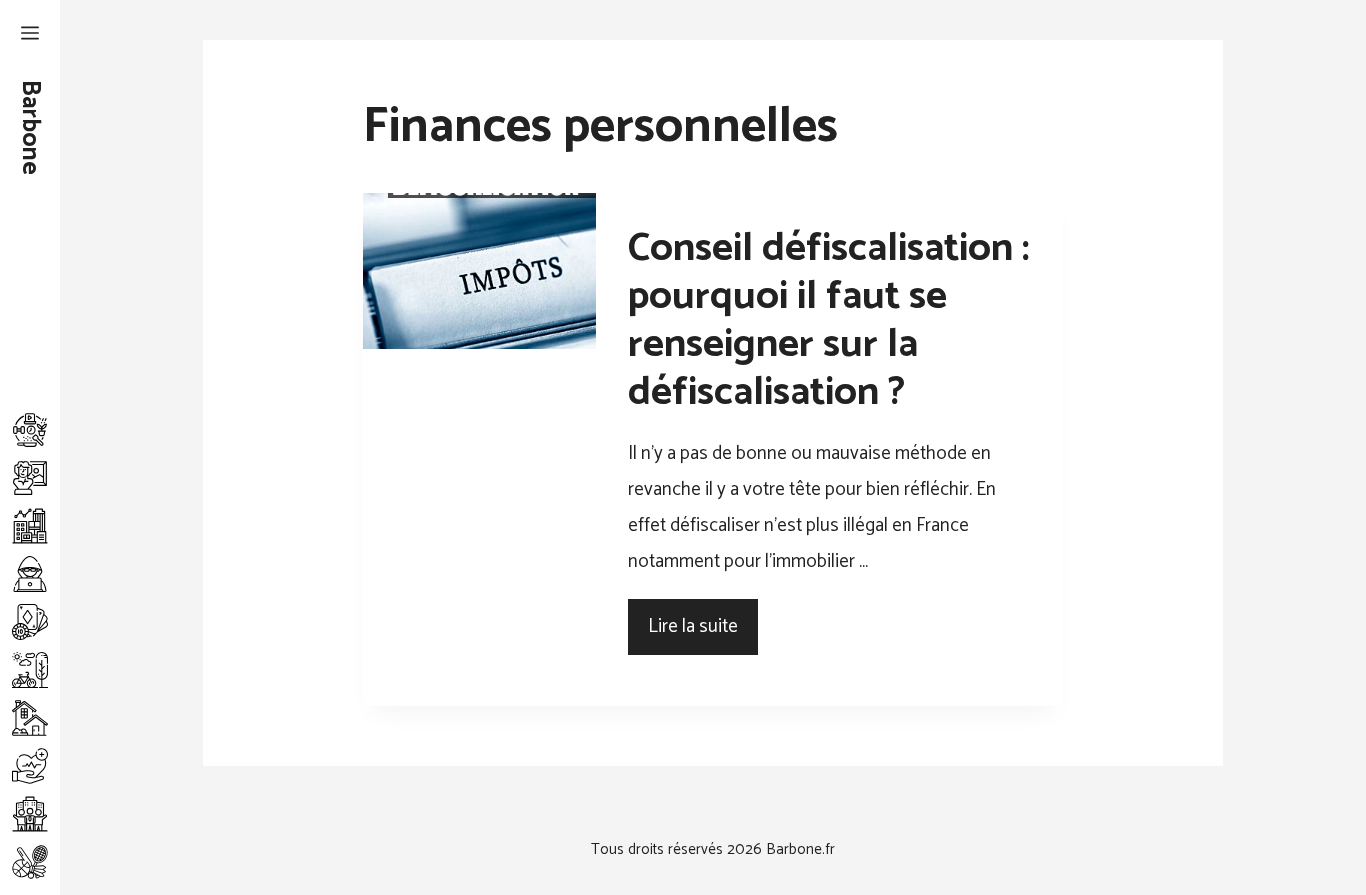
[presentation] (479, 271)
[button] (30, 35)
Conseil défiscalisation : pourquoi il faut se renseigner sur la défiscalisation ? (829, 321)
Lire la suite (693, 626)
